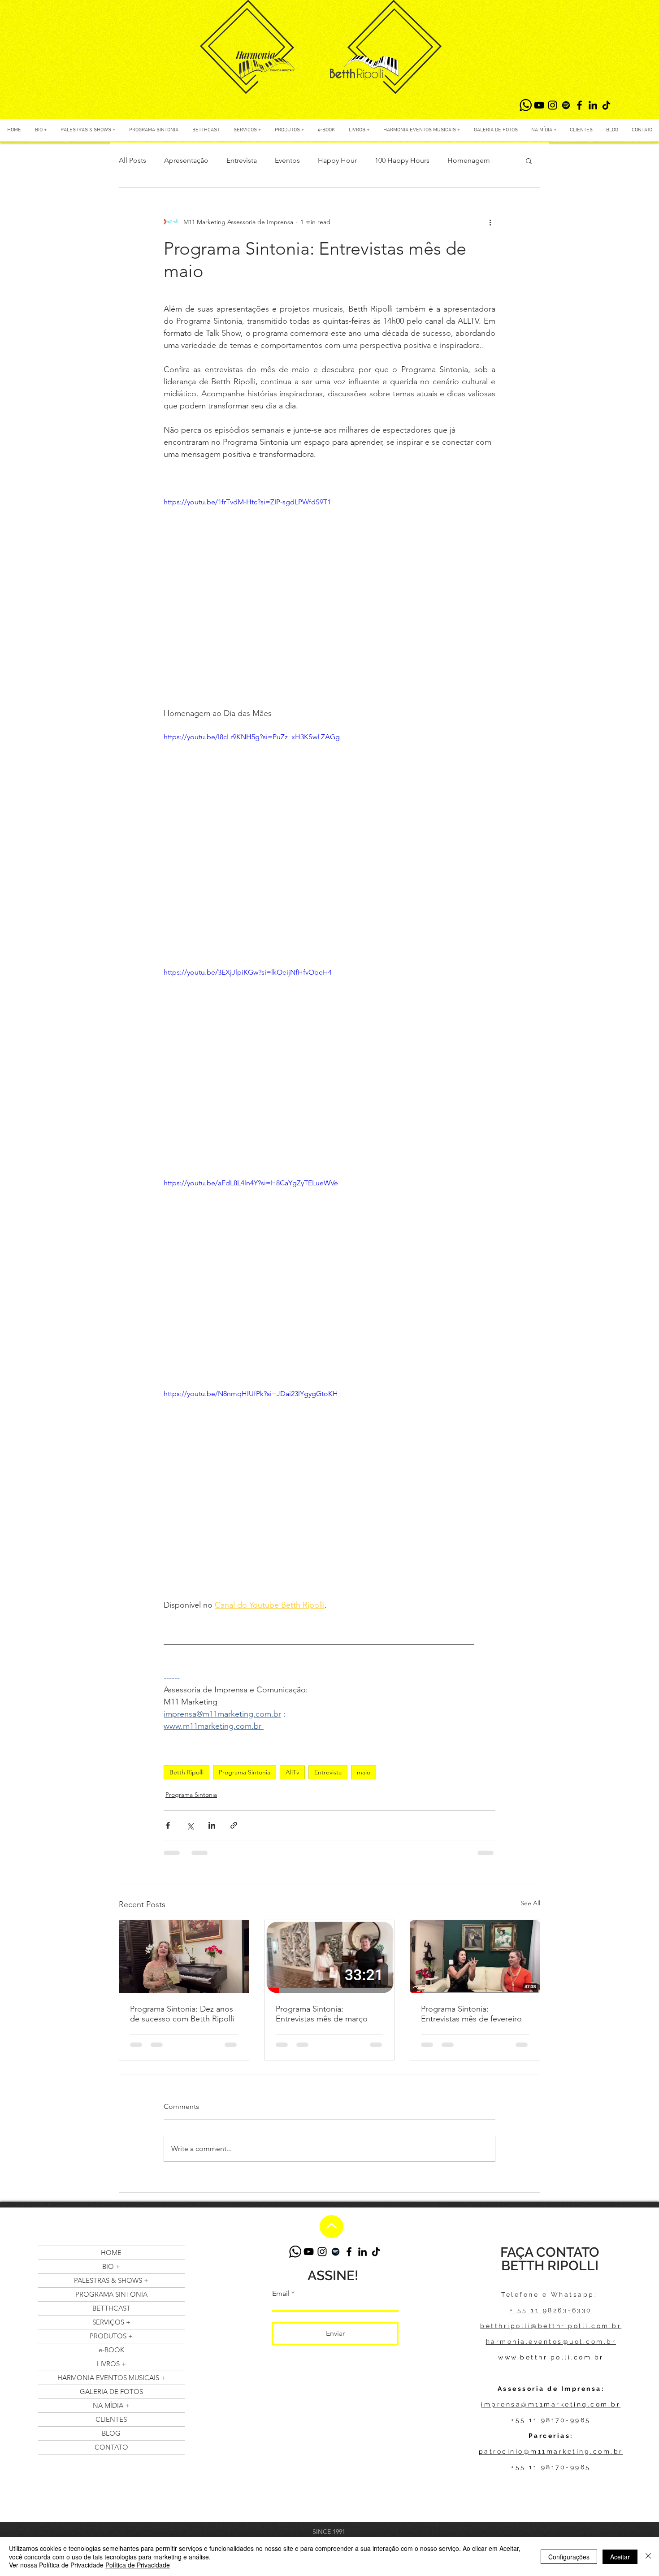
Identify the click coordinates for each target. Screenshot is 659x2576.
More (456, 160)
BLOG (111, 2433)
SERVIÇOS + (111, 2322)
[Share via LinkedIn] (212, 1825)
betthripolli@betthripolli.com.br (551, 2326)
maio (364, 1772)
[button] (529, 160)
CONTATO (111, 2447)
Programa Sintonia (245, 1772)
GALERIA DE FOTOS (111, 2392)
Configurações (569, 2557)
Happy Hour (337, 160)
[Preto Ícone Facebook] (579, 105)
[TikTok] (606, 105)
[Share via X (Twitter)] (190, 1825)
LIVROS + (111, 2364)
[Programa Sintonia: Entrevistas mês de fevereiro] (475, 1956)
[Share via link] (234, 1825)
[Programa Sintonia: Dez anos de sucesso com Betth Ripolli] (184, 1956)
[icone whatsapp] (526, 105)
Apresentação (186, 160)
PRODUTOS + (111, 2336)
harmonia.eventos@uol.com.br (551, 2342)
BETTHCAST (111, 2308)
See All (530, 1903)
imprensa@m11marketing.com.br (551, 2404)
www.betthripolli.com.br (551, 2357)
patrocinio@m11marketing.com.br (551, 2451)
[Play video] (329, 1482)
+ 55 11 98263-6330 (551, 2310)
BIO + (111, 2266)
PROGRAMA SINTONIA (111, 2294)
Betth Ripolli (186, 1772)
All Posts (132, 160)
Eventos (287, 160)
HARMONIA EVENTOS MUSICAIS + (111, 2378)
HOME (111, 2253)
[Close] (648, 2556)
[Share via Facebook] (168, 1825)
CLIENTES (111, 2419)
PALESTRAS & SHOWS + (111, 2280)
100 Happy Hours (402, 160)
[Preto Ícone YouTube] (539, 105)
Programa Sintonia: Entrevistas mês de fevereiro (471, 2014)
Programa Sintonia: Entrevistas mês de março (322, 2014)
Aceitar (620, 2557)
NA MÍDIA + (111, 2405)
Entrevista (242, 160)
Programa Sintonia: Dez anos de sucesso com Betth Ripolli (182, 2014)
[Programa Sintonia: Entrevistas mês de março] (330, 1956)
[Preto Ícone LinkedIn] (593, 105)
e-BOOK (111, 2350)
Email (281, 2294)
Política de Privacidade (138, 2565)
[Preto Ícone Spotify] (566, 105)
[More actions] (490, 222)
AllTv (292, 1772)
